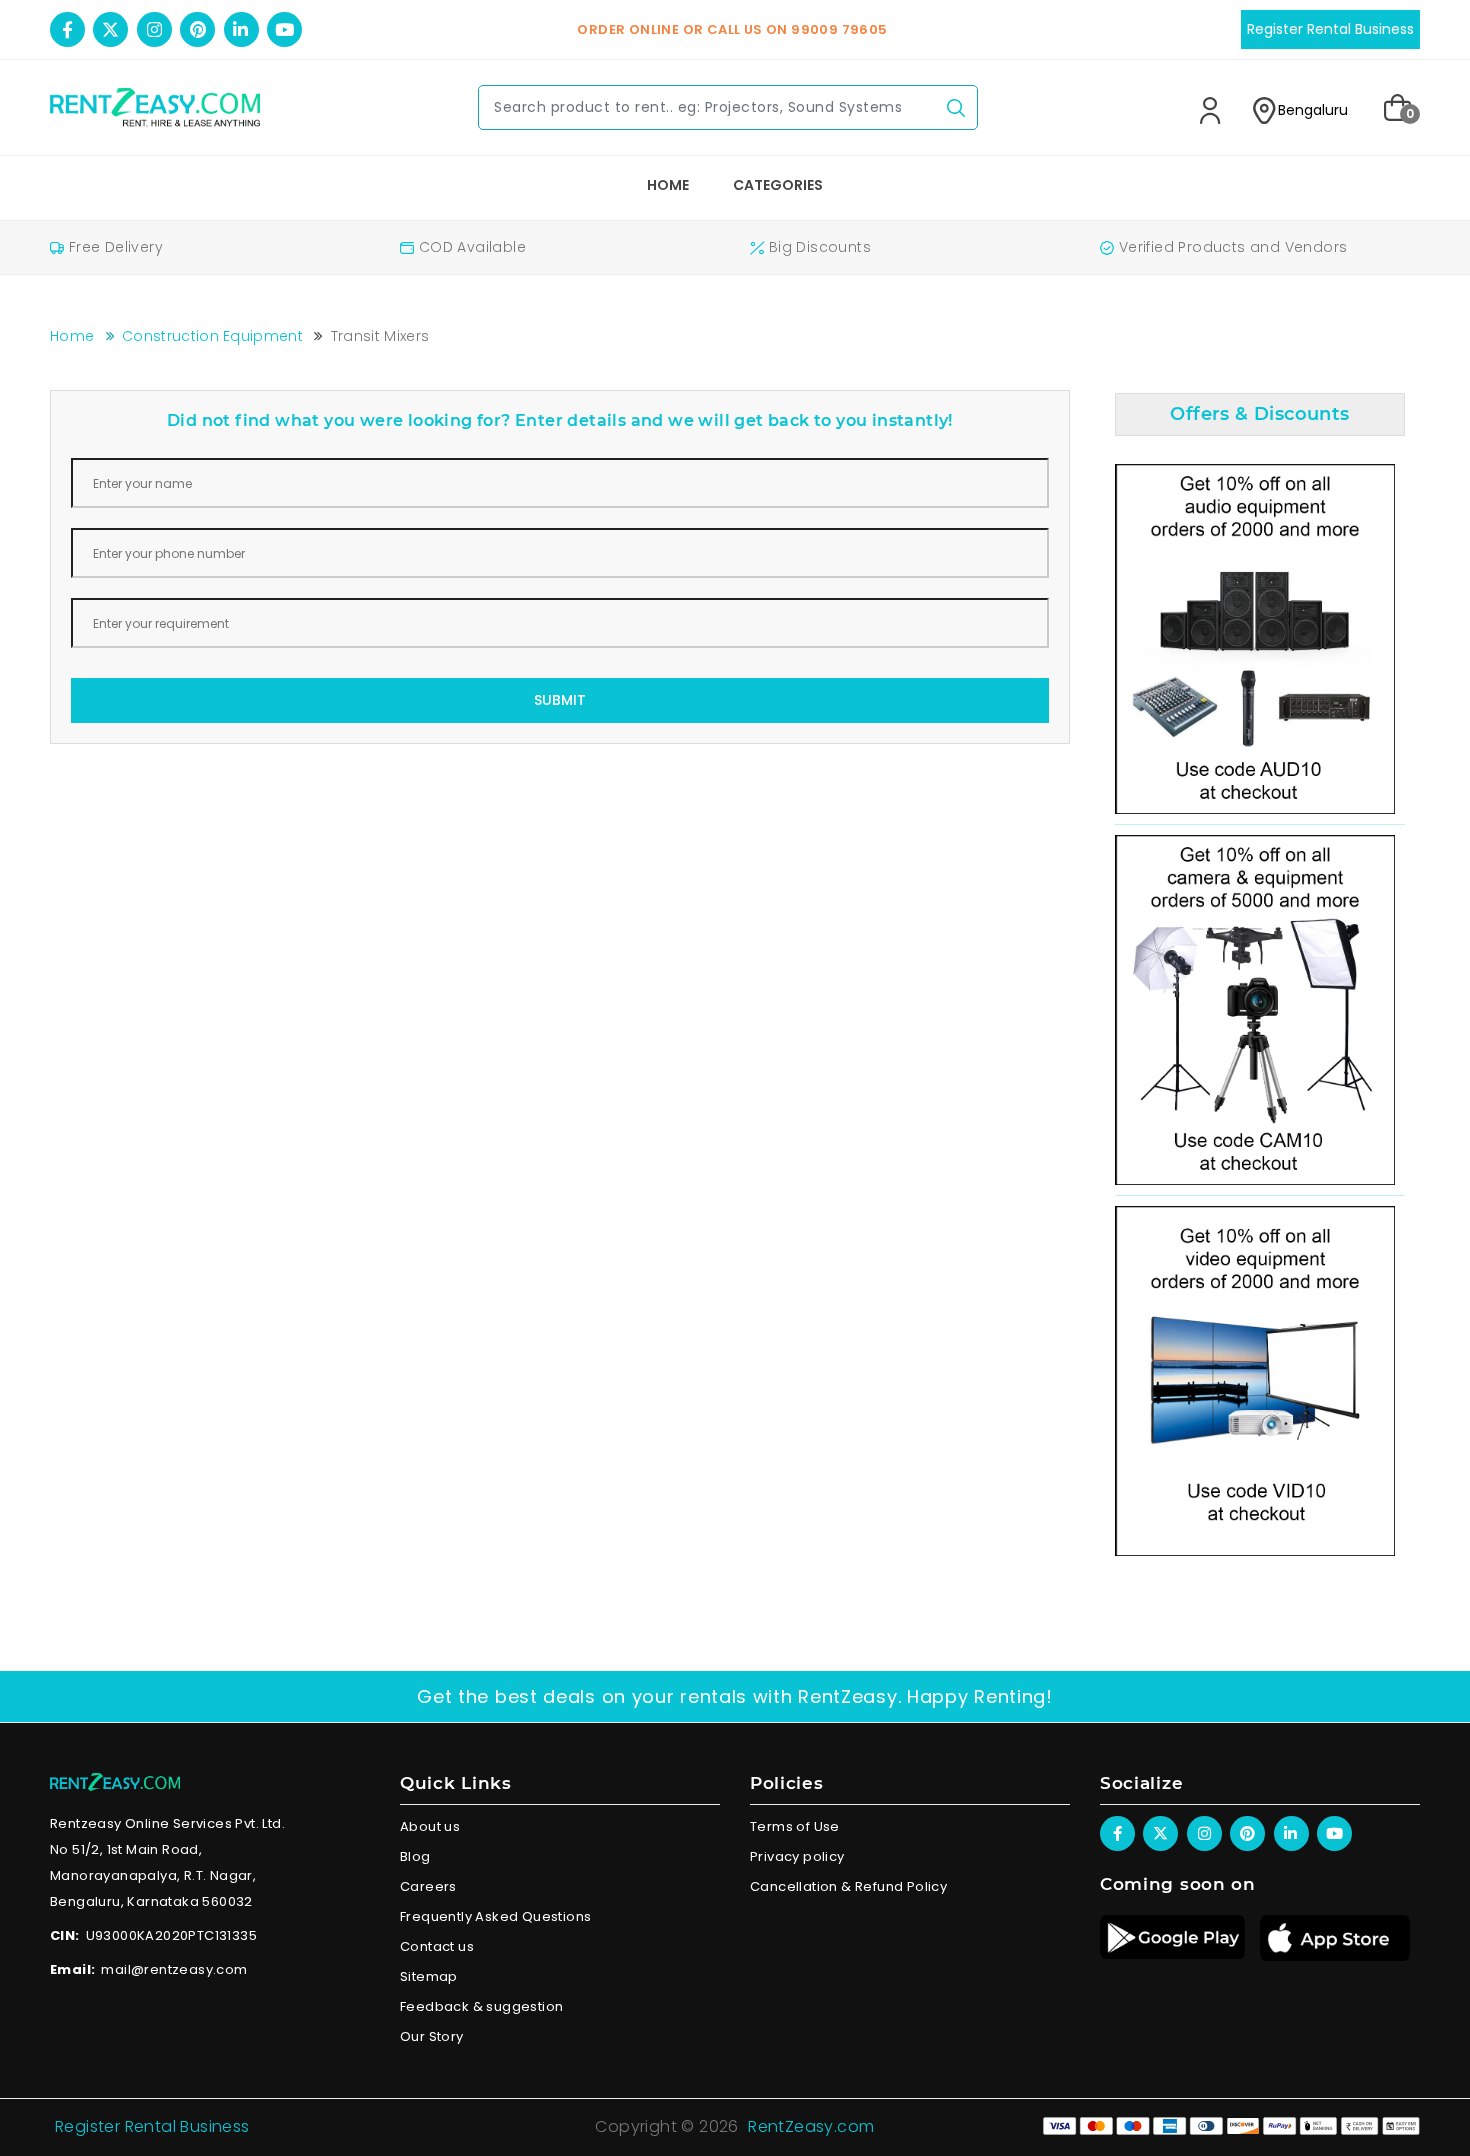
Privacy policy (797, 1856)
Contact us (437, 1946)
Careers (428, 1886)
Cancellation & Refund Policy (848, 1886)
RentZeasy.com (811, 2126)
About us (430, 1826)
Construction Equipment (212, 336)
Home (668, 185)
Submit (560, 700)
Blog (415, 1856)
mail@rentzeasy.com (174, 1969)
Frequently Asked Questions (495, 1916)
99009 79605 (839, 29)
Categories (778, 185)
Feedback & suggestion (481, 2006)
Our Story (432, 2036)
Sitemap (429, 1976)
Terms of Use (795, 1826)
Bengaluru (1313, 110)
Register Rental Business (152, 2126)
